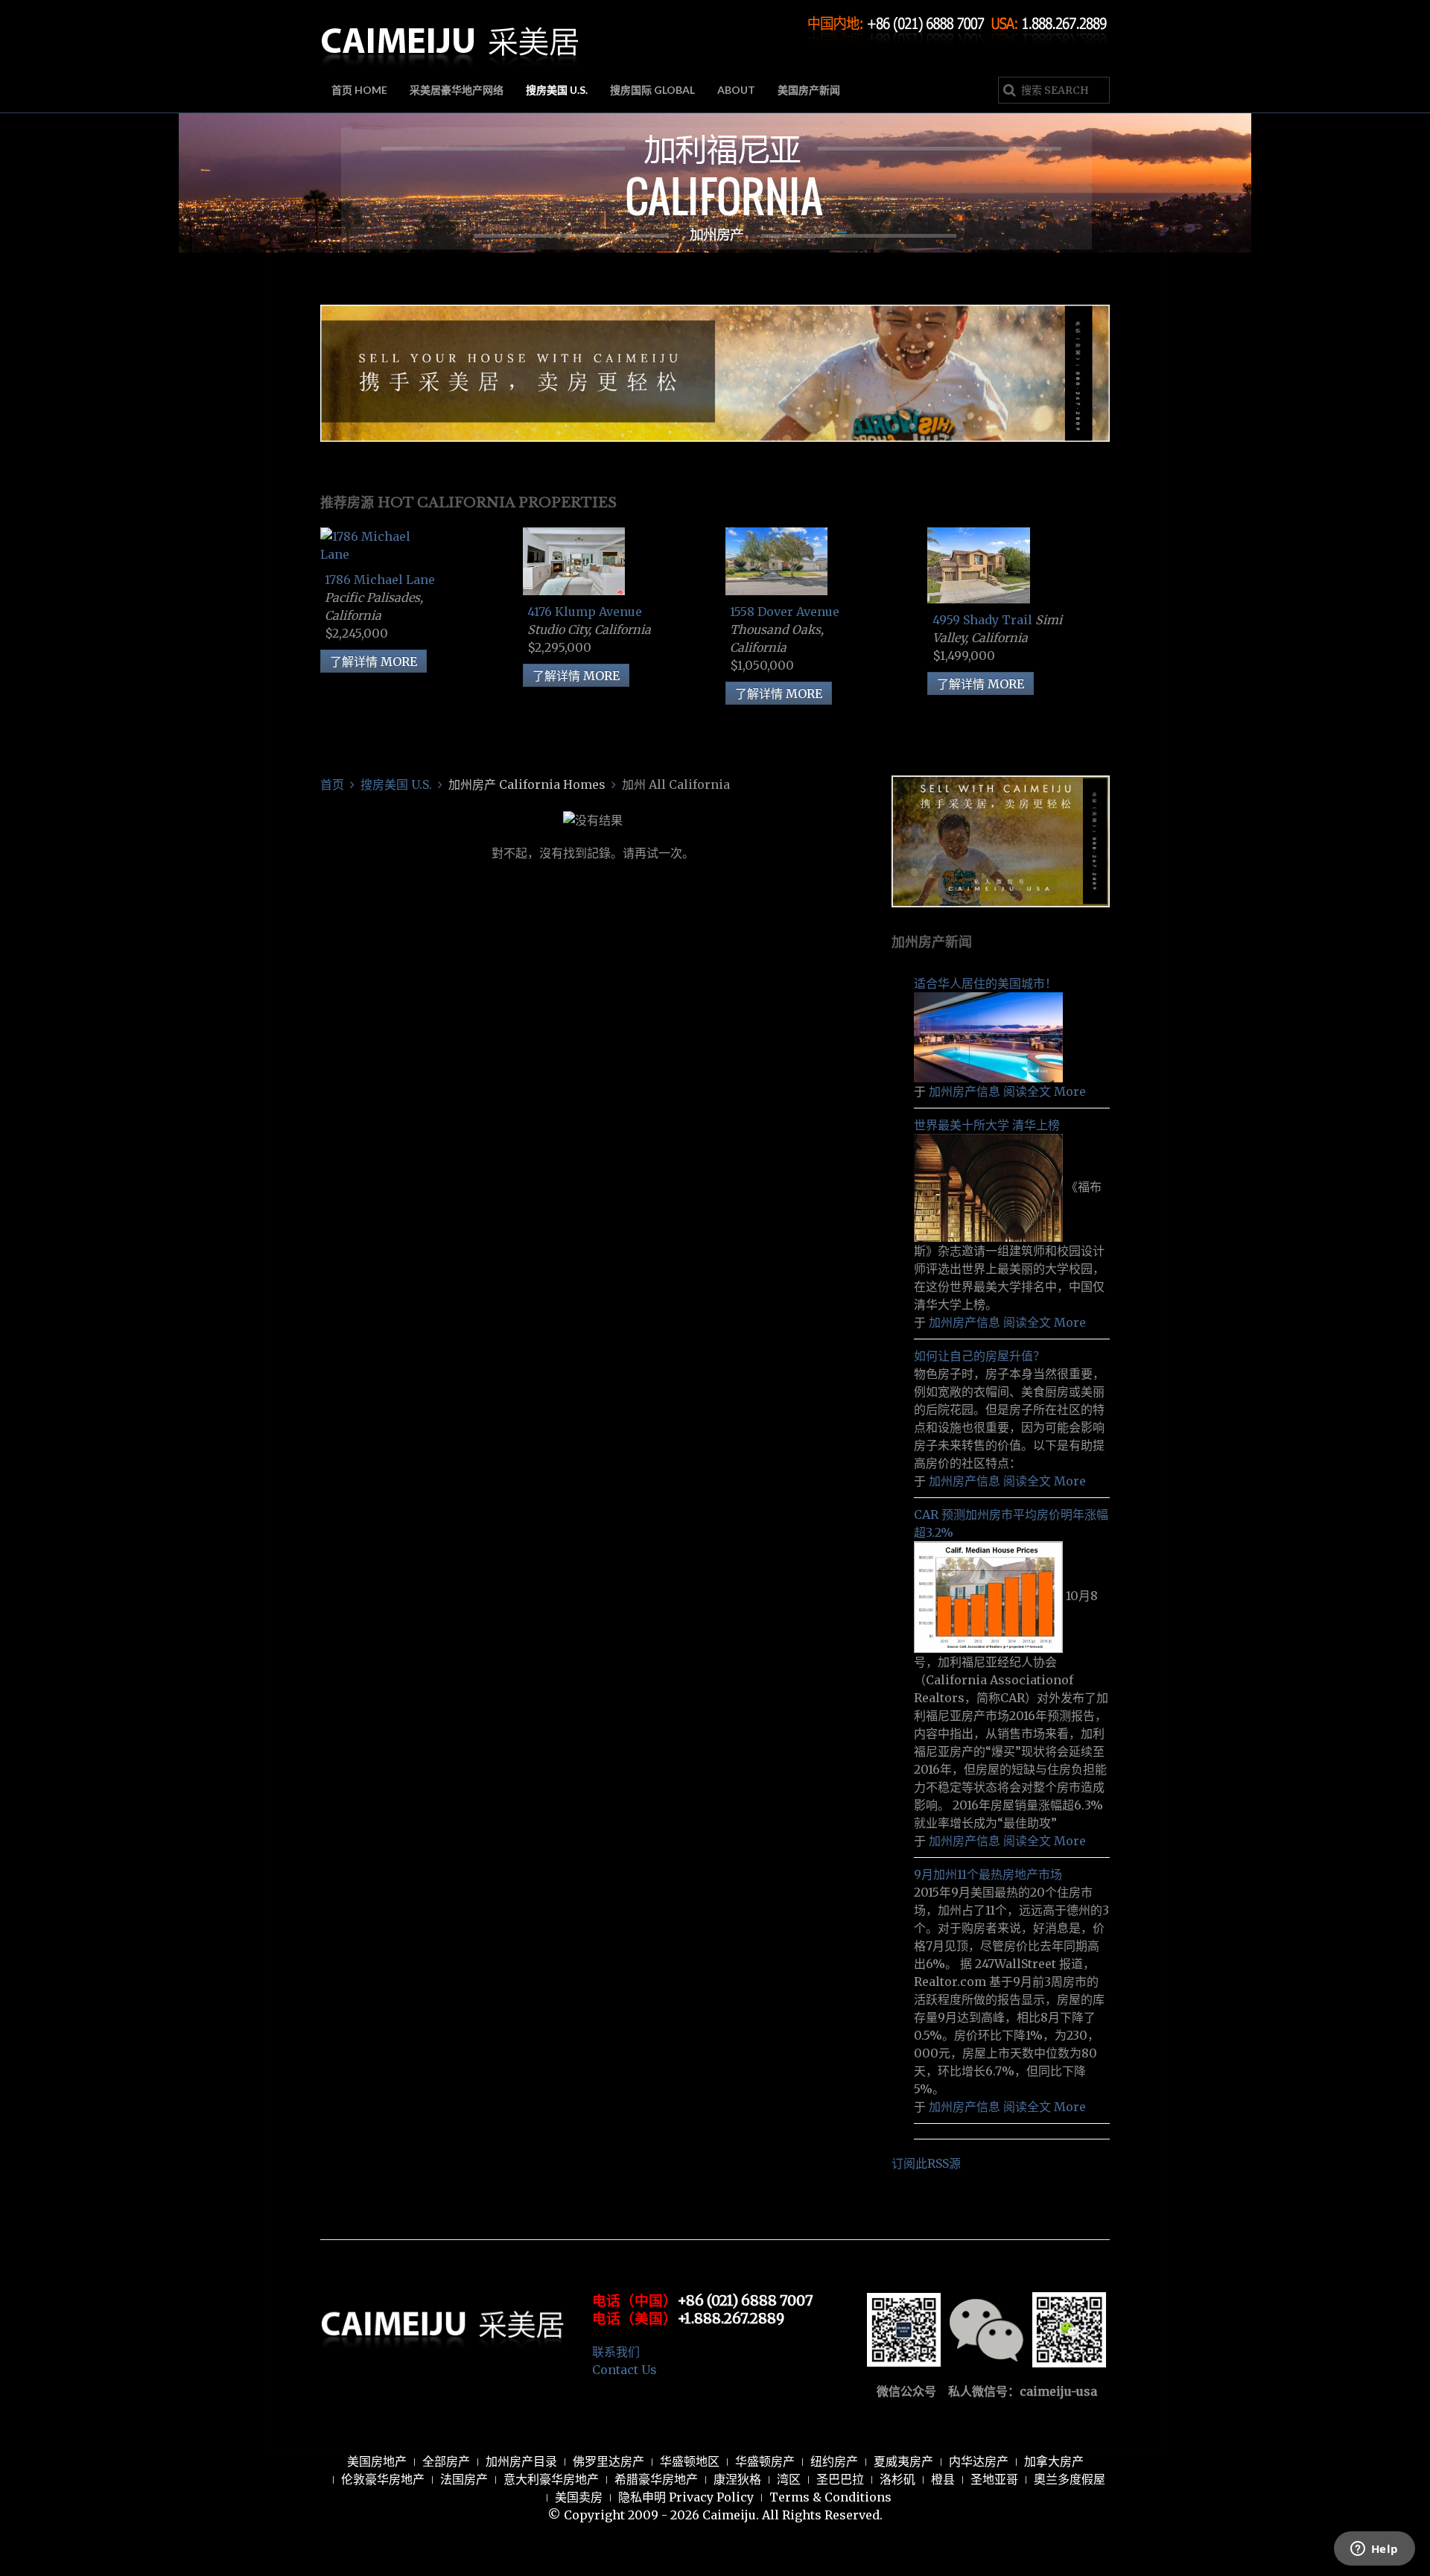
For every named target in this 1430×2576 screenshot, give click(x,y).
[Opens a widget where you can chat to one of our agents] (1374, 2550)
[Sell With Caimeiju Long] (715, 372)
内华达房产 (979, 2461)
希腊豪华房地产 (656, 2479)
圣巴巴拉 (840, 2479)
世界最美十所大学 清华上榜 (987, 1125)
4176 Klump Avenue (585, 612)
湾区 (789, 2479)
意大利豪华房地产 (551, 2479)
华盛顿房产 (765, 2461)
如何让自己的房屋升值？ (979, 1356)
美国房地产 (377, 2461)
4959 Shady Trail (984, 620)
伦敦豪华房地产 (383, 2479)
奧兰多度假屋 (1070, 2479)
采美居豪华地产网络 (457, 90)
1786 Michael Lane (380, 580)
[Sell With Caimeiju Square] (1001, 840)
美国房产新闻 (809, 90)
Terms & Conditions (830, 2497)
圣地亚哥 (994, 2479)
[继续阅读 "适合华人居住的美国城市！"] (988, 1036)
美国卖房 (579, 2497)
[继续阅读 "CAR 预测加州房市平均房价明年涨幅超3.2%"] (990, 1596)
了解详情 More (374, 662)
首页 (332, 784)
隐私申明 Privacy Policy (686, 2497)
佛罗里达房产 (608, 2461)
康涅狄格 (737, 2479)
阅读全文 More (1045, 1091)
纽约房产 (834, 2461)
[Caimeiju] (451, 36)
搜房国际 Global (652, 90)
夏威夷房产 (903, 2461)
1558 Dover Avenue (785, 612)
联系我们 (616, 2352)
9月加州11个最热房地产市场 (988, 1874)
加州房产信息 (965, 1091)
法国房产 (464, 2479)
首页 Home (359, 90)
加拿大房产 (1054, 2461)
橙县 (943, 2479)
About (736, 90)
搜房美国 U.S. (557, 90)
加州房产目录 (521, 2461)
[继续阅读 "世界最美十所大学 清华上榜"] (990, 1187)
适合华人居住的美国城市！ (985, 983)
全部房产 (446, 2461)
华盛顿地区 (690, 2461)
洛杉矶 (897, 2479)
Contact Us (625, 2370)
